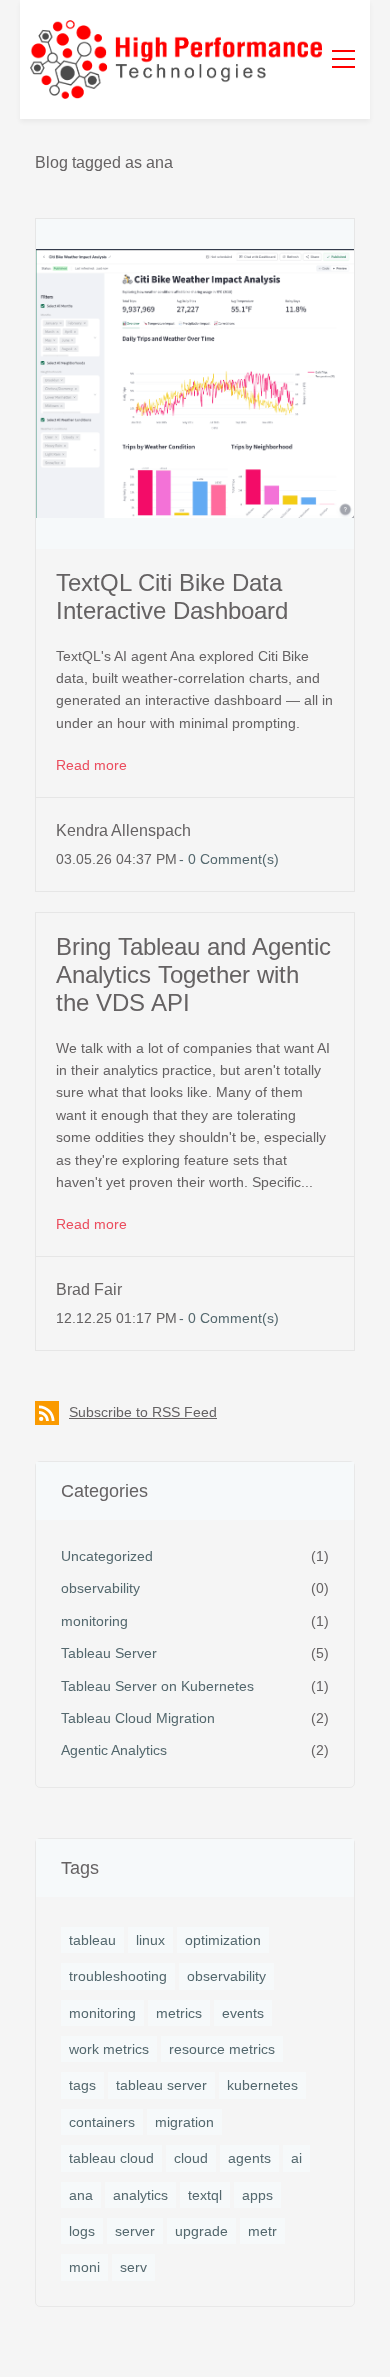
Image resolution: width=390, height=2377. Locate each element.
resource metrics (222, 2049)
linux (150, 1940)
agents (249, 2158)
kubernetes (262, 2085)
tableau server (161, 2085)
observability (100, 1588)
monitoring (94, 1621)
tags (82, 2085)
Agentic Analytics (114, 1750)
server (135, 2231)
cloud (191, 2158)
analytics (140, 2195)
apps (257, 2195)
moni (84, 2267)
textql (205, 2195)
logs (82, 2231)
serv (133, 2267)
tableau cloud (111, 2158)
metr (262, 2231)
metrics (179, 2013)
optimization (223, 1940)
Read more (91, 765)
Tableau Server (109, 1653)
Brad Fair (89, 1289)
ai (296, 2158)
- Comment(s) (229, 859)
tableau (92, 1940)
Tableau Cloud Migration (138, 1718)
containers (102, 2122)
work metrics (109, 2049)
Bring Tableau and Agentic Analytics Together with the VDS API (193, 974)
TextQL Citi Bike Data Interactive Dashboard (172, 596)
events (243, 2013)
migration (184, 2122)
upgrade (201, 2231)
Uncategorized (107, 1556)
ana (81, 2195)
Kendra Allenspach (123, 830)
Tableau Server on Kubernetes (157, 1686)
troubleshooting (118, 1976)
